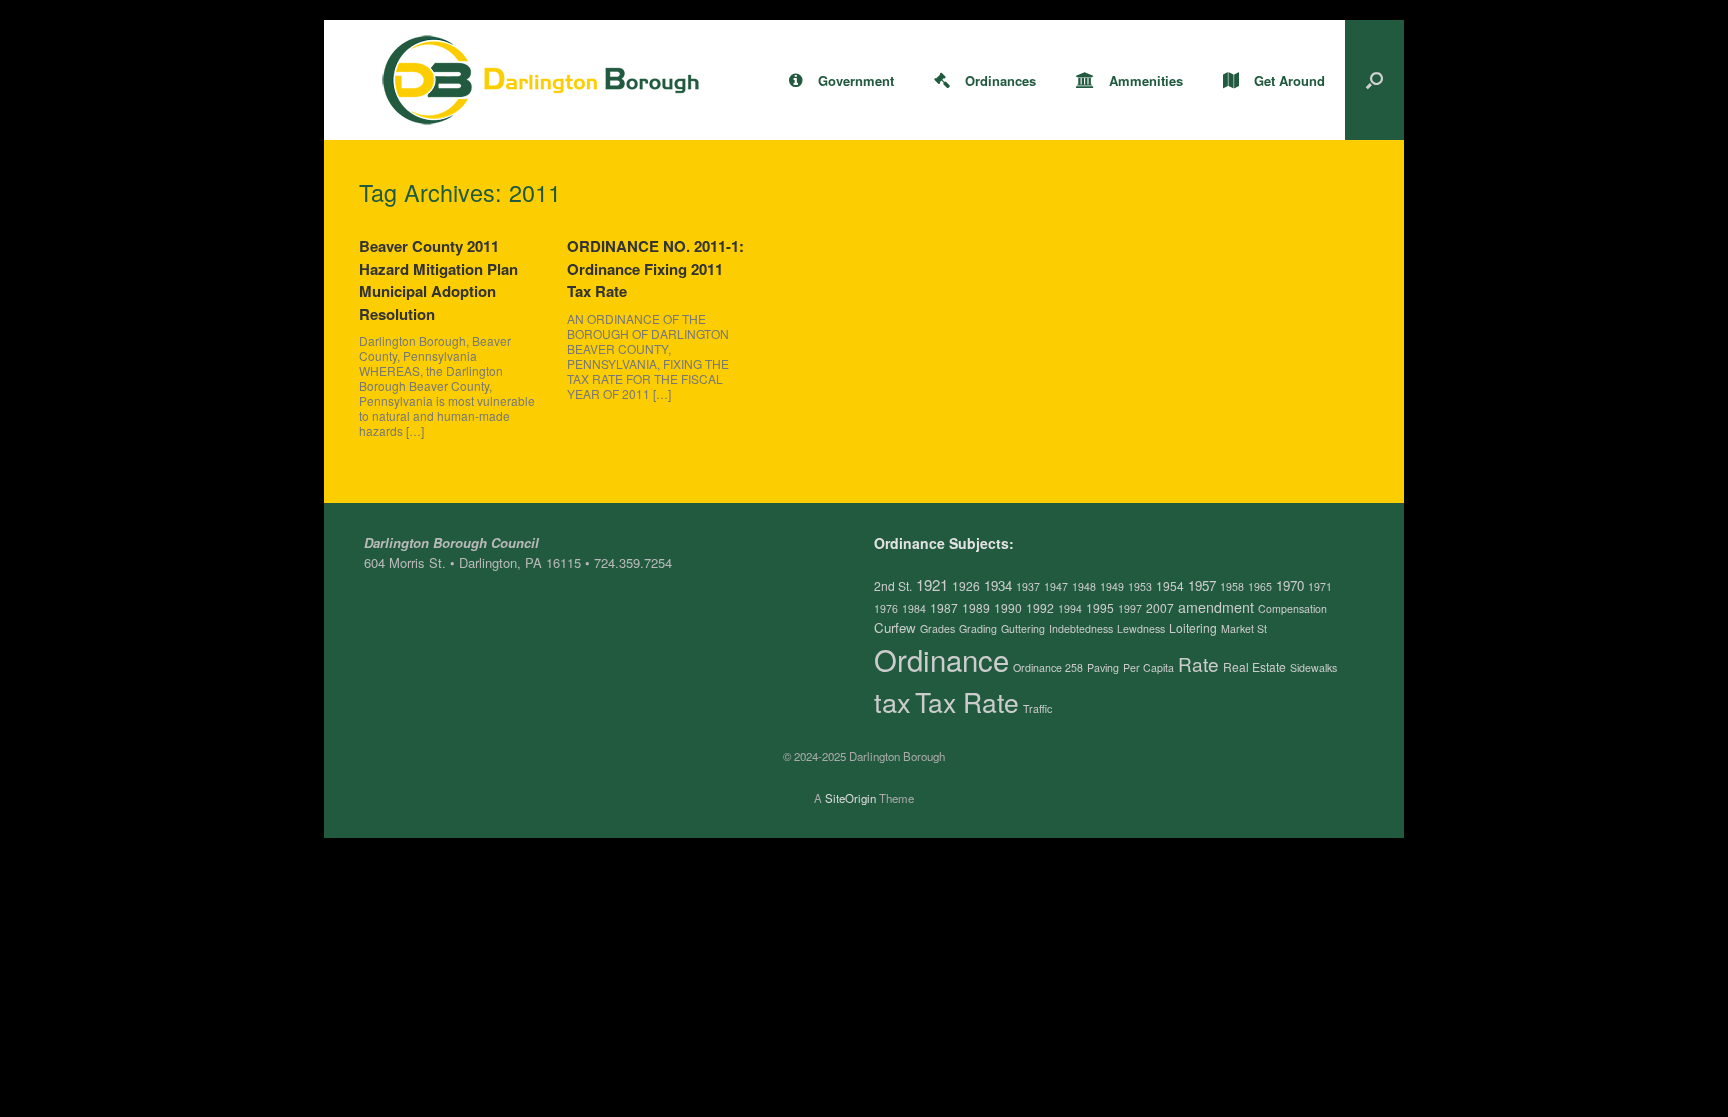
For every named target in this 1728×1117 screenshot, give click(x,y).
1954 (1170, 585)
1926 (966, 585)
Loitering (1193, 627)
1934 (998, 585)
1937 (1028, 586)
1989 (976, 607)
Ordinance (941, 659)
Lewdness (1141, 628)
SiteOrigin (850, 798)
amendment (1216, 607)
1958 (1232, 586)
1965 (1260, 586)
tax (892, 701)
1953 (1140, 586)
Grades (937, 628)
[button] (1374, 80)
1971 (1320, 586)
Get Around (1289, 80)
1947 (1056, 586)
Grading (978, 628)
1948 (1084, 586)
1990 (1008, 607)
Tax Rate (967, 702)
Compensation (1292, 608)
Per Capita (1148, 667)
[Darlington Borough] (541, 80)
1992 (1040, 607)
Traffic (1037, 708)
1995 (1100, 607)
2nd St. (893, 585)
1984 (914, 608)
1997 (1130, 608)
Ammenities (1146, 80)
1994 (1070, 608)
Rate (1198, 663)
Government (856, 80)
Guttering (1023, 628)
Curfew (895, 627)
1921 (932, 584)
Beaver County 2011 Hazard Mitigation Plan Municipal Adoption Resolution (438, 280)
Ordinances (1000, 80)
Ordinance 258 (1048, 667)
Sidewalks (1313, 667)
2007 (1160, 607)
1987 (944, 607)
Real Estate (1254, 666)
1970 (1290, 585)
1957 (1202, 585)
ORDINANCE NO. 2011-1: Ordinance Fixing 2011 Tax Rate (655, 268)
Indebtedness (1081, 628)
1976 (886, 608)
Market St (1244, 628)
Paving (1103, 667)
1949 (1112, 586)
